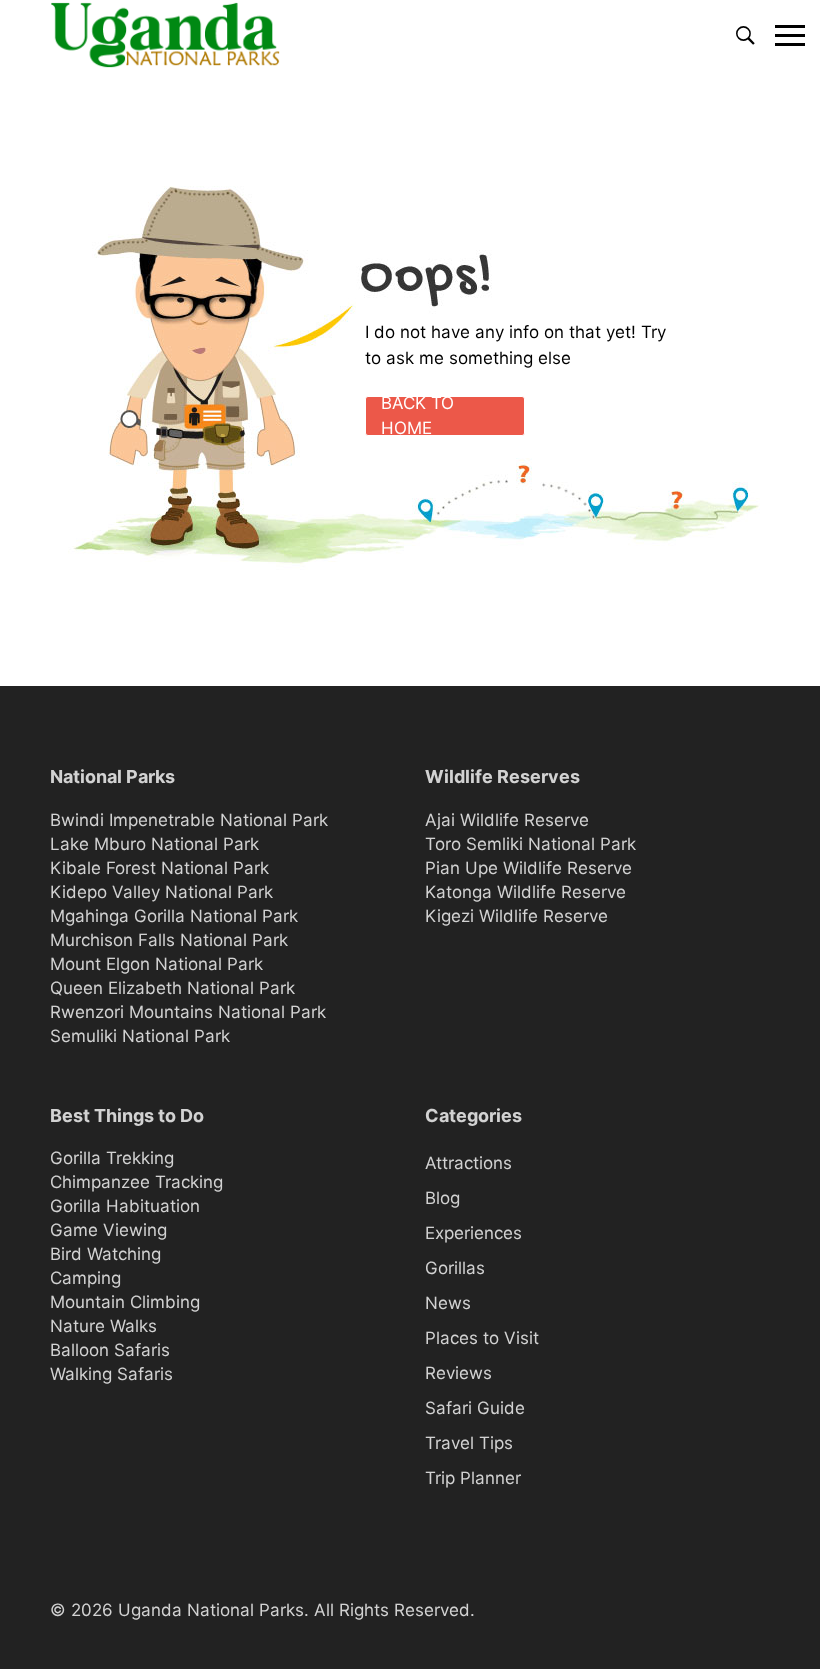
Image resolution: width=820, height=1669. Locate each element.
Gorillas (455, 1268)
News (448, 1303)
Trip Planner (473, 1478)
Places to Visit (482, 1338)
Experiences (473, 1233)
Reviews (458, 1373)
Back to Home (417, 416)
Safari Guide (475, 1408)
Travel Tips (469, 1443)
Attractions (468, 1163)
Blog (442, 1198)
